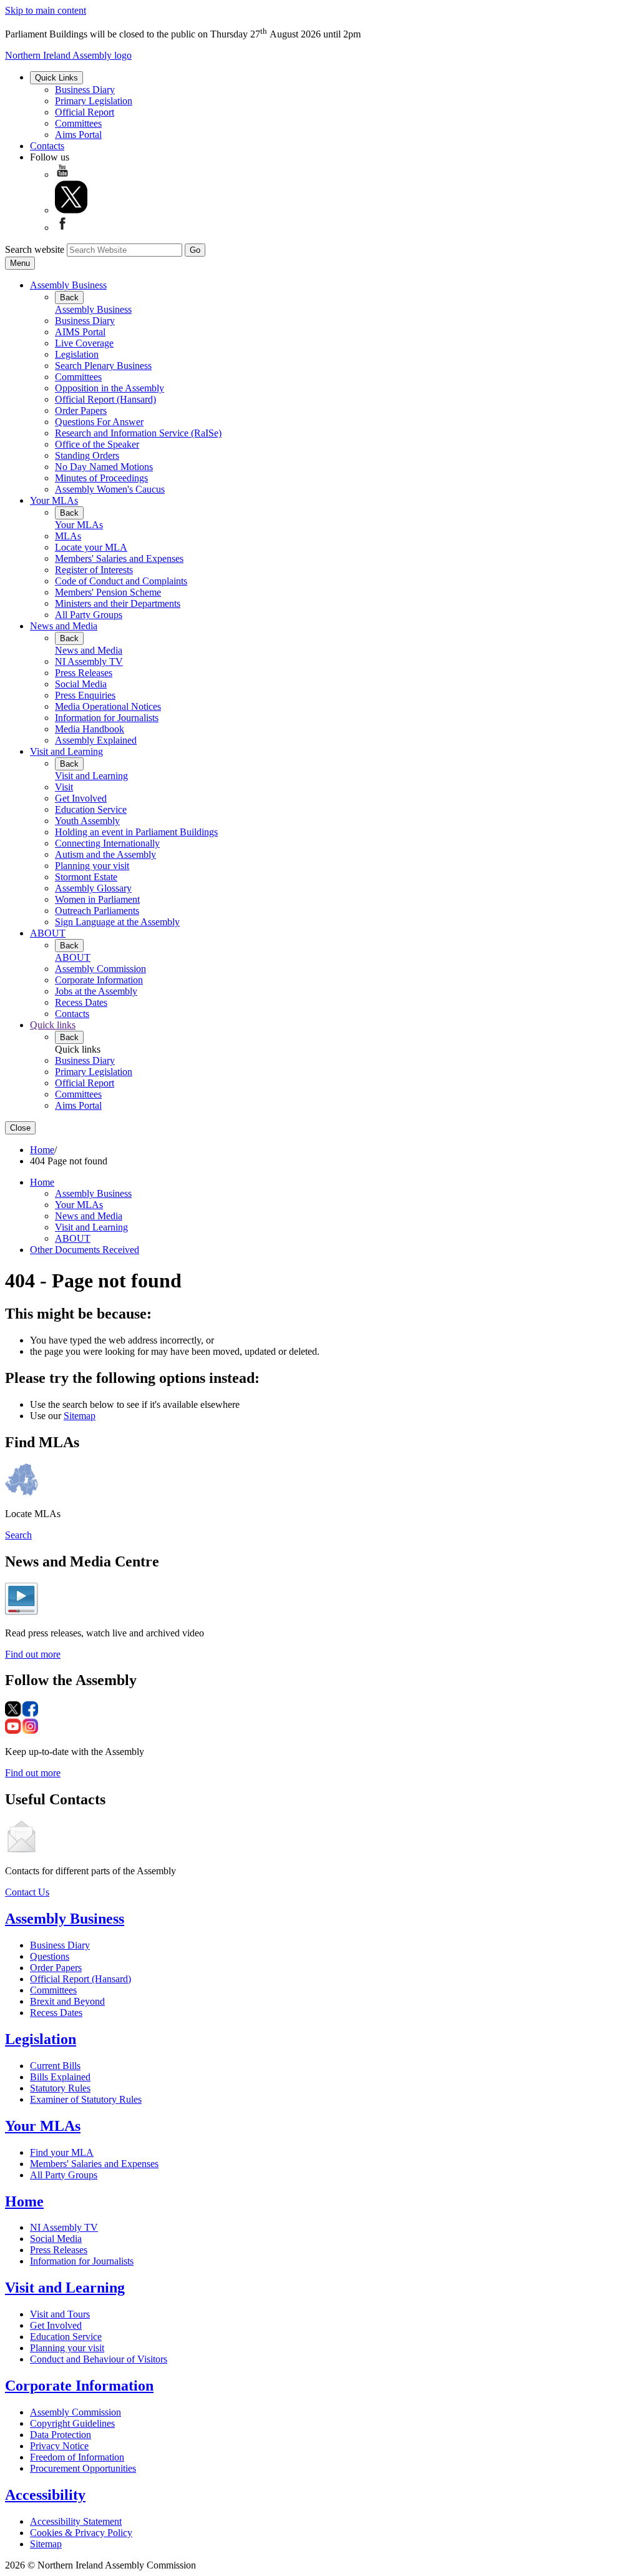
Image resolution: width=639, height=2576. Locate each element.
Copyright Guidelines (72, 2423)
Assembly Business (68, 285)
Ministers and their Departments (118, 603)
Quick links (53, 1025)
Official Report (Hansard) (105, 399)
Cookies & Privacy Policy (81, 2533)
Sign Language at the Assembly (117, 922)
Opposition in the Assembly (110, 388)
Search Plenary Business (103, 366)
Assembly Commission (100, 969)
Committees (78, 123)
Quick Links (56, 78)
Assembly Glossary (93, 888)
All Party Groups (89, 615)
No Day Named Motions (104, 467)
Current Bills (55, 2066)
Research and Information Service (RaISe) (138, 433)
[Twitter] (71, 210)
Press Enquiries (85, 695)
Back (69, 297)
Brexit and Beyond (67, 2001)
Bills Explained (60, 2077)
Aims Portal (78, 135)
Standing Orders (87, 455)
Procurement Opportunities (83, 2468)
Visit (64, 787)
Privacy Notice (59, 2446)
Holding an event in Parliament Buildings (136, 832)
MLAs (68, 536)
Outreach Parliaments (97, 911)
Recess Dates (81, 1002)
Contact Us (27, 1892)
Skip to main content (46, 10)
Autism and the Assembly (105, 854)
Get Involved (81, 798)
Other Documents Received (85, 1250)
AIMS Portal (80, 332)
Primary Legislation (94, 101)
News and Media (64, 626)
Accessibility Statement (76, 2521)
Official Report (85, 112)
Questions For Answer (99, 422)
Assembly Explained (96, 740)
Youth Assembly (87, 821)
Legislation (77, 354)
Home (42, 1150)
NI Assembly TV (89, 661)
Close (20, 1128)
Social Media (81, 684)
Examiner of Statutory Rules (86, 2099)
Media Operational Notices (108, 706)
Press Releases (84, 673)
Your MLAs (54, 500)
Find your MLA (62, 2152)
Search (18, 1535)
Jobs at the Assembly (96, 991)
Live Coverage (84, 343)
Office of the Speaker (97, 444)
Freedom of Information (77, 2457)
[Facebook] (62, 228)
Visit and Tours (60, 2314)
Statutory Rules (60, 2088)
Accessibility (45, 2495)
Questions (50, 1956)
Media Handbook (90, 729)
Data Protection (61, 2435)
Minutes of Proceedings (101, 478)
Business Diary (85, 90)
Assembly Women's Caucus (110, 489)
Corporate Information (99, 980)
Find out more (33, 1654)
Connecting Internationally (107, 843)
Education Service (91, 809)
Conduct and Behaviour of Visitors (99, 2359)
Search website (35, 249)
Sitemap (80, 1416)
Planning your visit (92, 866)
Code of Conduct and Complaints (121, 581)
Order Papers (81, 410)
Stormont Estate (86, 877)
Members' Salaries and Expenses (119, 558)
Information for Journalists (107, 718)
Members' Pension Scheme (108, 592)
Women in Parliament (97, 899)
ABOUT (48, 933)
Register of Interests (94, 570)
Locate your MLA (91, 547)
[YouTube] (62, 175)
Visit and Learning (66, 751)
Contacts (47, 146)
